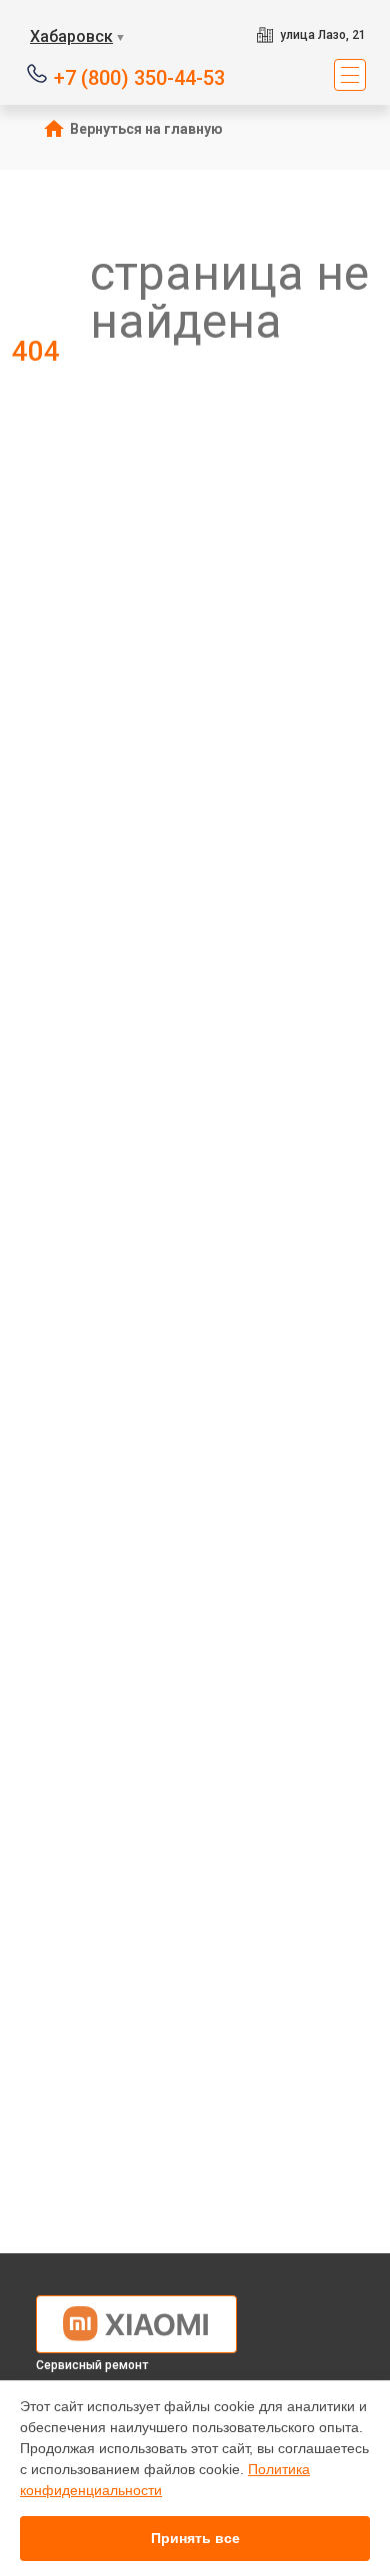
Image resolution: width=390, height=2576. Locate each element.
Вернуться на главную (146, 129)
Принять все (195, 2538)
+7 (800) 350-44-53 (139, 76)
